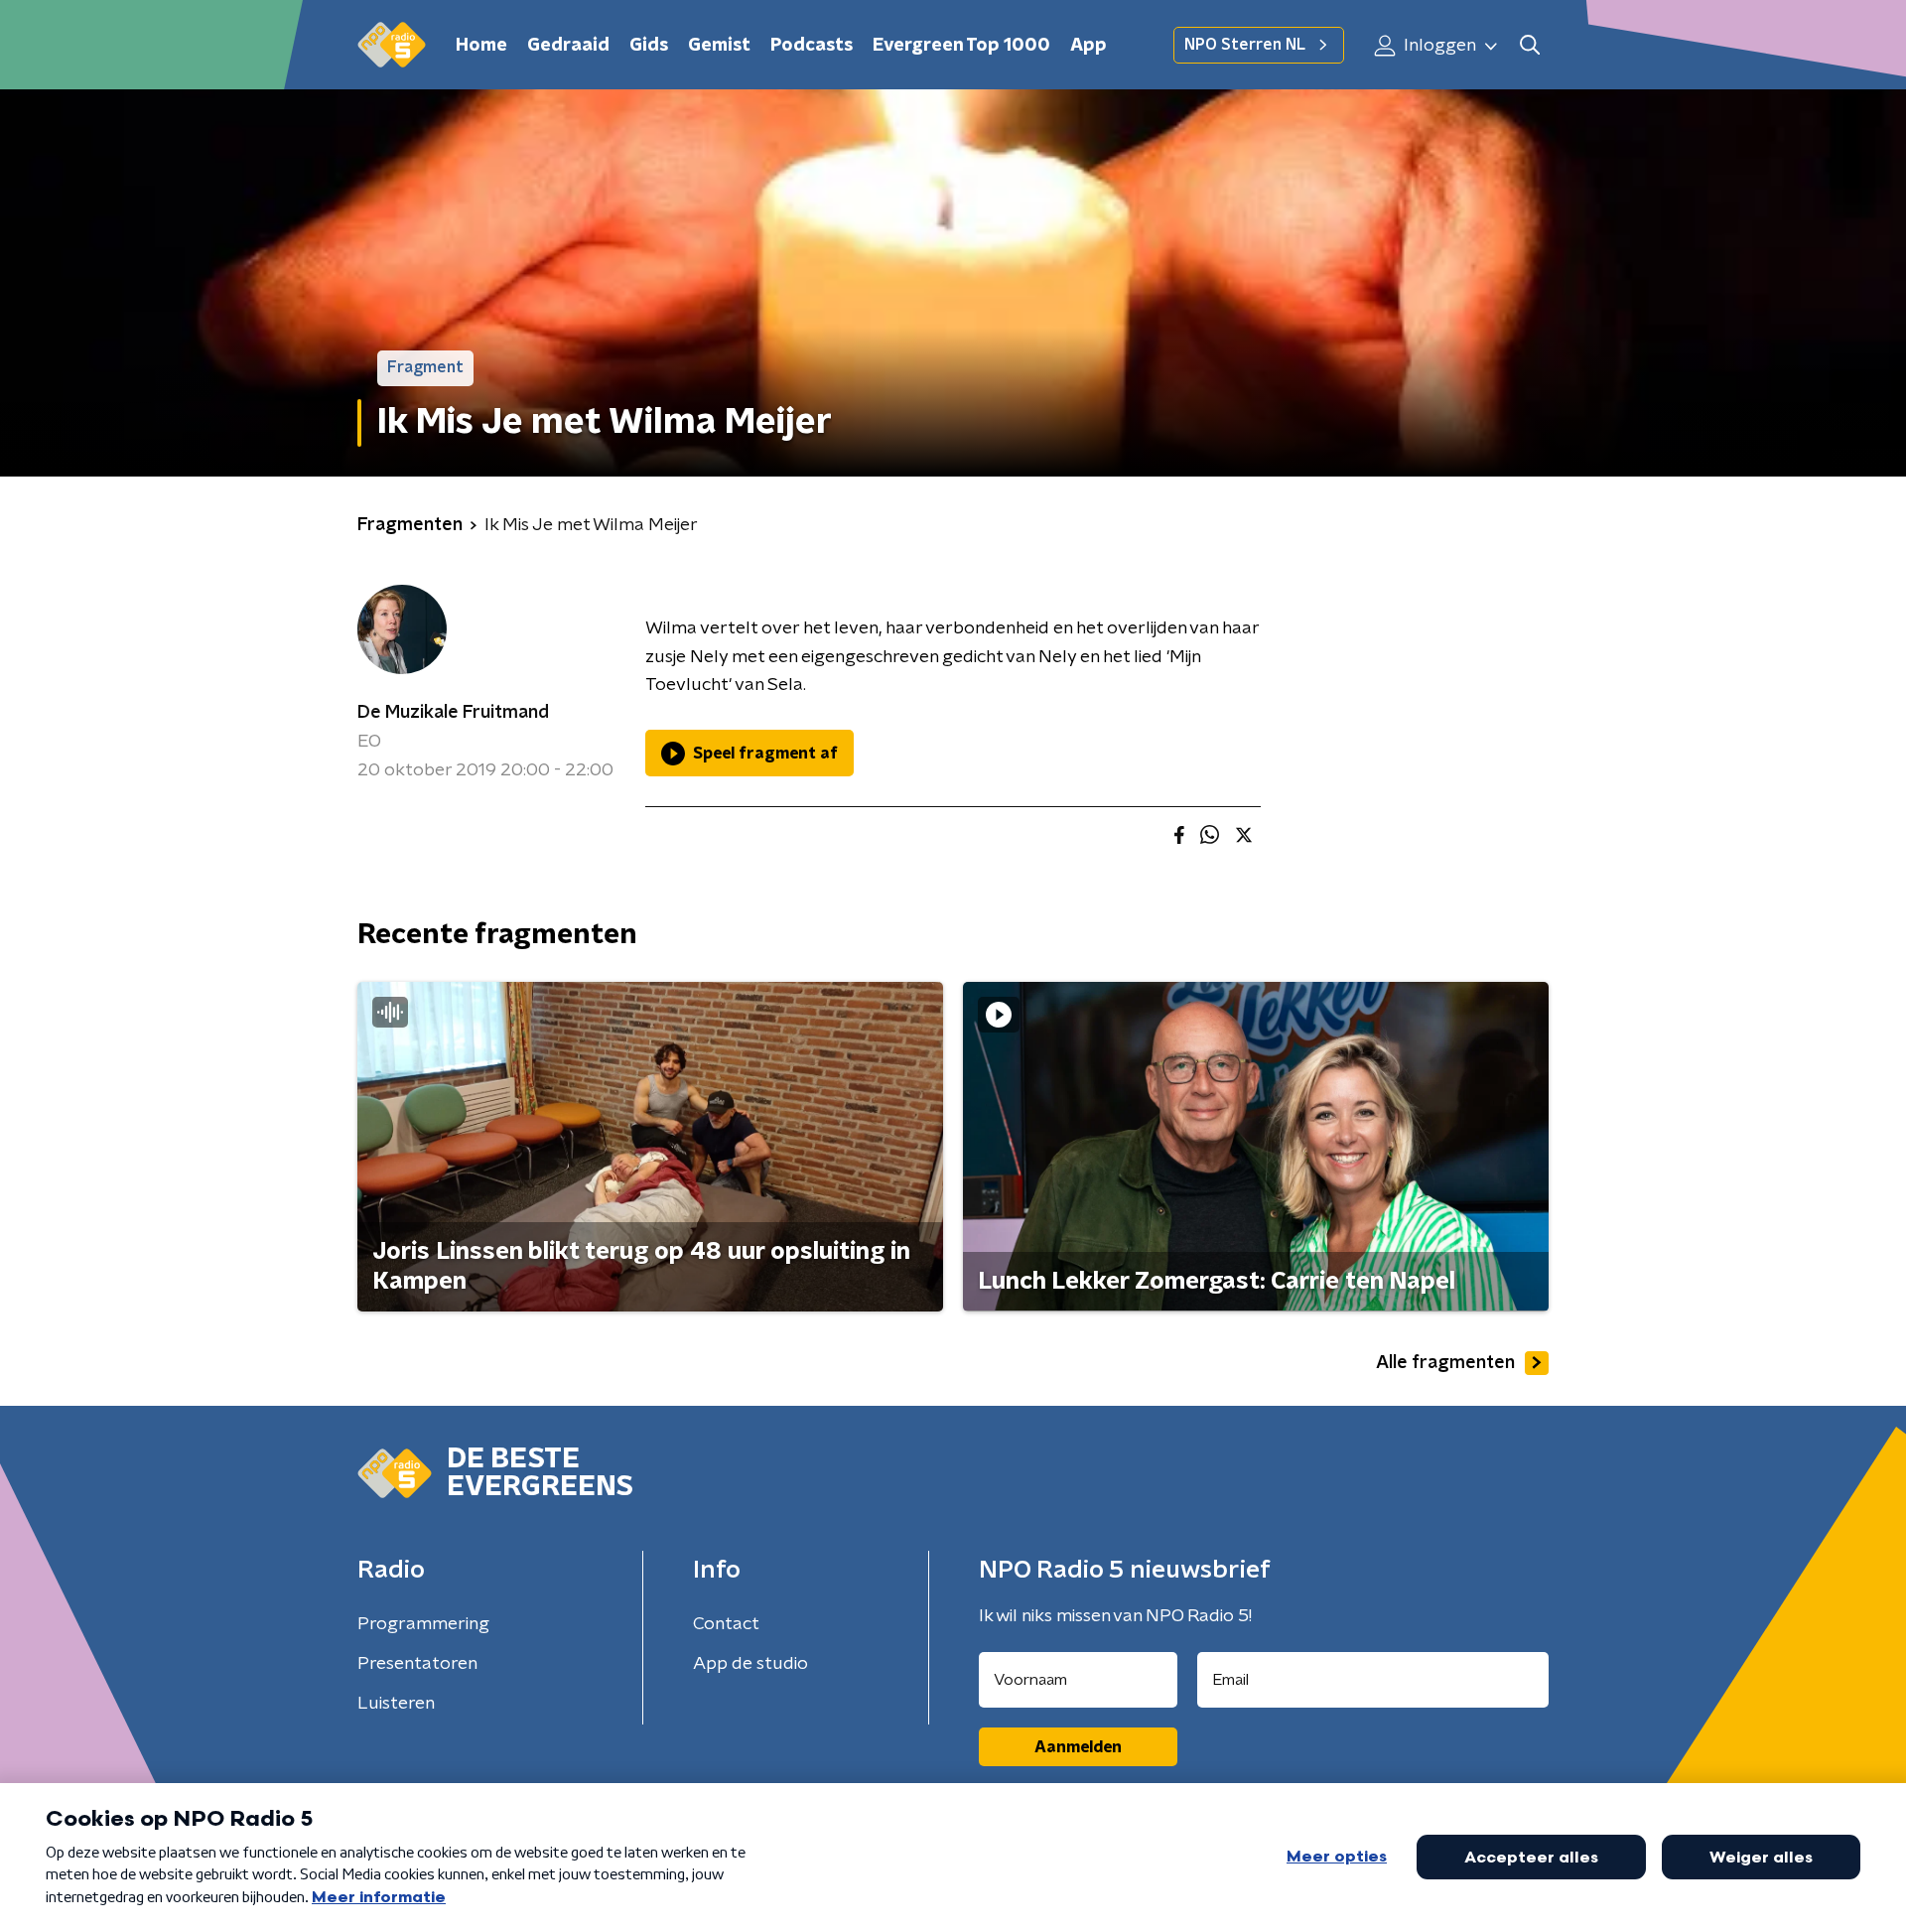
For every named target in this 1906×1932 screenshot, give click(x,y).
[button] (1529, 45)
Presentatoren (417, 1664)
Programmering (423, 1624)
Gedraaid (568, 46)
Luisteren (396, 1704)
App (1089, 46)
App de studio (750, 1664)
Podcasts (812, 46)
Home (481, 46)
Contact (726, 1624)
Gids (649, 46)
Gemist (719, 46)
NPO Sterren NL (1245, 45)
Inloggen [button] (1438, 46)
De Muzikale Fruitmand (453, 713)
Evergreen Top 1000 (961, 46)
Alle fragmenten (1445, 1363)
